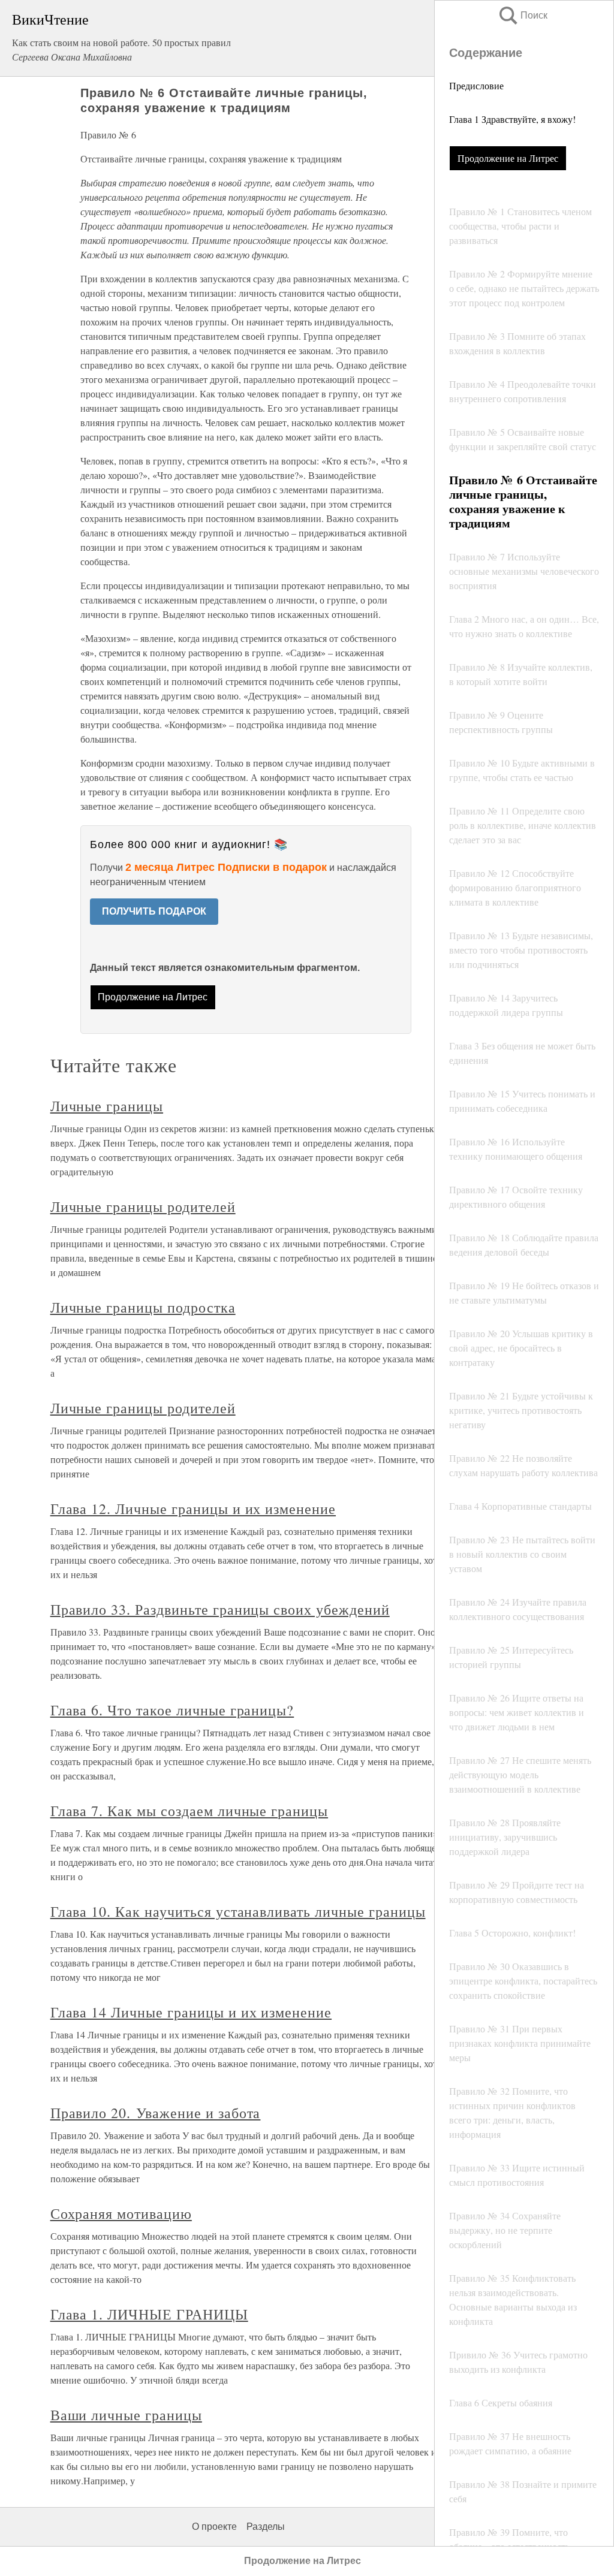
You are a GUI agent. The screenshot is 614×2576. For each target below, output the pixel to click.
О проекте (214, 2527)
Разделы (266, 2527)
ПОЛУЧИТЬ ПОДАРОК (154, 911)
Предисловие (476, 85)
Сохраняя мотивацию (121, 2213)
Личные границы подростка (143, 1307)
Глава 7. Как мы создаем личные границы (189, 1811)
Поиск (522, 15)
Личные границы (107, 1106)
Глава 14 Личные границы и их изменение (191, 2012)
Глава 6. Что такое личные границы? (172, 1710)
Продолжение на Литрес (508, 158)
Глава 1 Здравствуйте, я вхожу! (512, 119)
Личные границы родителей (143, 1206)
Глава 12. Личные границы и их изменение (193, 1509)
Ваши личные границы (126, 2415)
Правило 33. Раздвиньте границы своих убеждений (220, 1609)
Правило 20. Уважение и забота (156, 2113)
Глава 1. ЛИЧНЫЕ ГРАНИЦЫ (149, 2314)
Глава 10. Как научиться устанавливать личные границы (238, 1911)
